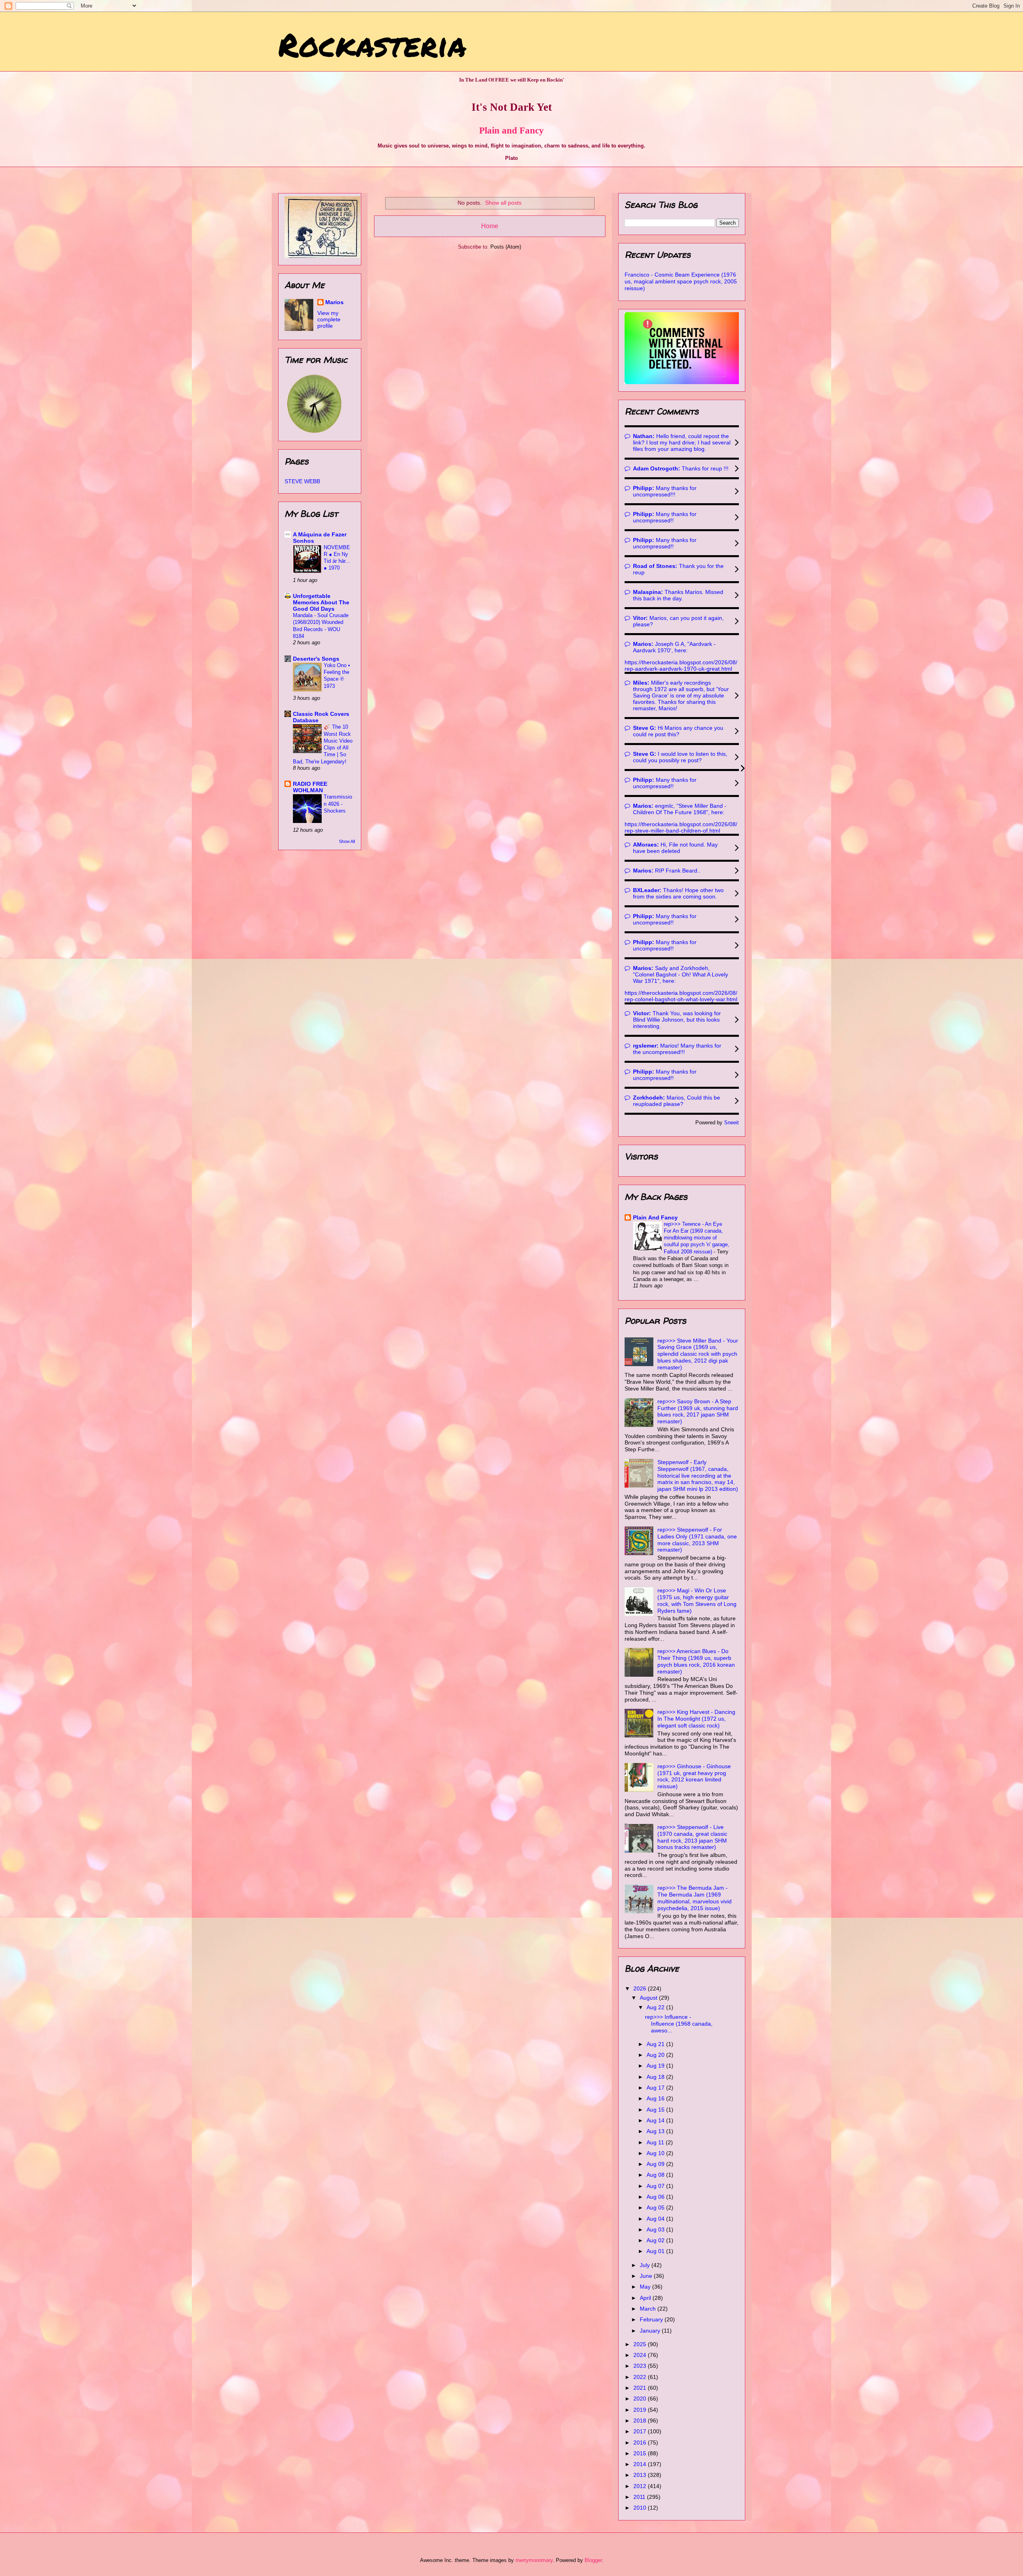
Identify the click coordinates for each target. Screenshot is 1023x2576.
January (651, 2331)
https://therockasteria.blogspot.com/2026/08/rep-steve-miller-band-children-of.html (681, 827)
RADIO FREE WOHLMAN (310, 787)
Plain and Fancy (511, 130)
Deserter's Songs (316, 659)
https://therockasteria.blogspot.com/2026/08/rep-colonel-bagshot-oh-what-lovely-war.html (681, 996)
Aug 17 (656, 2088)
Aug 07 (656, 2186)
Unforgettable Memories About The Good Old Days (321, 602)
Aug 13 (656, 2131)
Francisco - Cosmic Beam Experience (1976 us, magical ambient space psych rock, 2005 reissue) (681, 281)
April (646, 2298)
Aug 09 (656, 2164)
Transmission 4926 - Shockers (338, 804)
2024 (641, 2355)
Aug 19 (656, 2066)
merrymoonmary (534, 2560)
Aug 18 (656, 2077)
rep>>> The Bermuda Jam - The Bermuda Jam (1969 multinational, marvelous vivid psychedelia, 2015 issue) (695, 1898)
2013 (641, 2475)
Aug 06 (656, 2197)
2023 (641, 2366)
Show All (347, 841)
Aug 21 (656, 2044)
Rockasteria (372, 44)
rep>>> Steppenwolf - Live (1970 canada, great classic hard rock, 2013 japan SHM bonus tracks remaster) (692, 1837)
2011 (640, 2497)
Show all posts (503, 203)
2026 (641, 1988)
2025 (641, 2344)
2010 (641, 2508)
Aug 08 (656, 2175)
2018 (641, 2421)
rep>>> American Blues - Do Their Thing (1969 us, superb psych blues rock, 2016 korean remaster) (696, 1661)
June (647, 2276)
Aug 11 (656, 2142)
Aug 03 (656, 2229)
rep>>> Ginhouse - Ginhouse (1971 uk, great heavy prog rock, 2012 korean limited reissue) (694, 1776)
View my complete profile (329, 319)
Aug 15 (656, 2110)
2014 (641, 2464)
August (649, 1998)
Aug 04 (656, 2219)
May (646, 2287)
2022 (641, 2377)
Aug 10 (656, 2153)
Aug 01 (656, 2251)
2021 (641, 2388)
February (652, 2319)
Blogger (593, 2560)
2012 (641, 2486)
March (649, 2309)
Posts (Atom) (506, 247)
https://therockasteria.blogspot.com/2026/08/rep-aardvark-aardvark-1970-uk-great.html (681, 665)
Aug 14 (656, 2120)
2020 (641, 2399)
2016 (641, 2443)
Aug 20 (656, 2055)
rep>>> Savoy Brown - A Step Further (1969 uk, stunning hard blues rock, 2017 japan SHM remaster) (698, 1411)
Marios (334, 302)
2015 (641, 2453)
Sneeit (731, 1123)
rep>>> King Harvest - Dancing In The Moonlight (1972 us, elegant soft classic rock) (696, 1719)
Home (490, 226)
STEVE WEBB (302, 481)
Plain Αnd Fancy (655, 1217)
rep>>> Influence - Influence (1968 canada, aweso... (679, 2024)
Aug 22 (656, 2007)
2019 (641, 2410)
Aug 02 (656, 2240)
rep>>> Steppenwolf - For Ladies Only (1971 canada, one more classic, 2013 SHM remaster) (697, 1540)
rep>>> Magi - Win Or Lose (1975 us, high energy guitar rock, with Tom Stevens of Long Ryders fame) (697, 1600)
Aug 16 (656, 2098)
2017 (641, 2431)
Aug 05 (656, 2207)
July (646, 2265)
